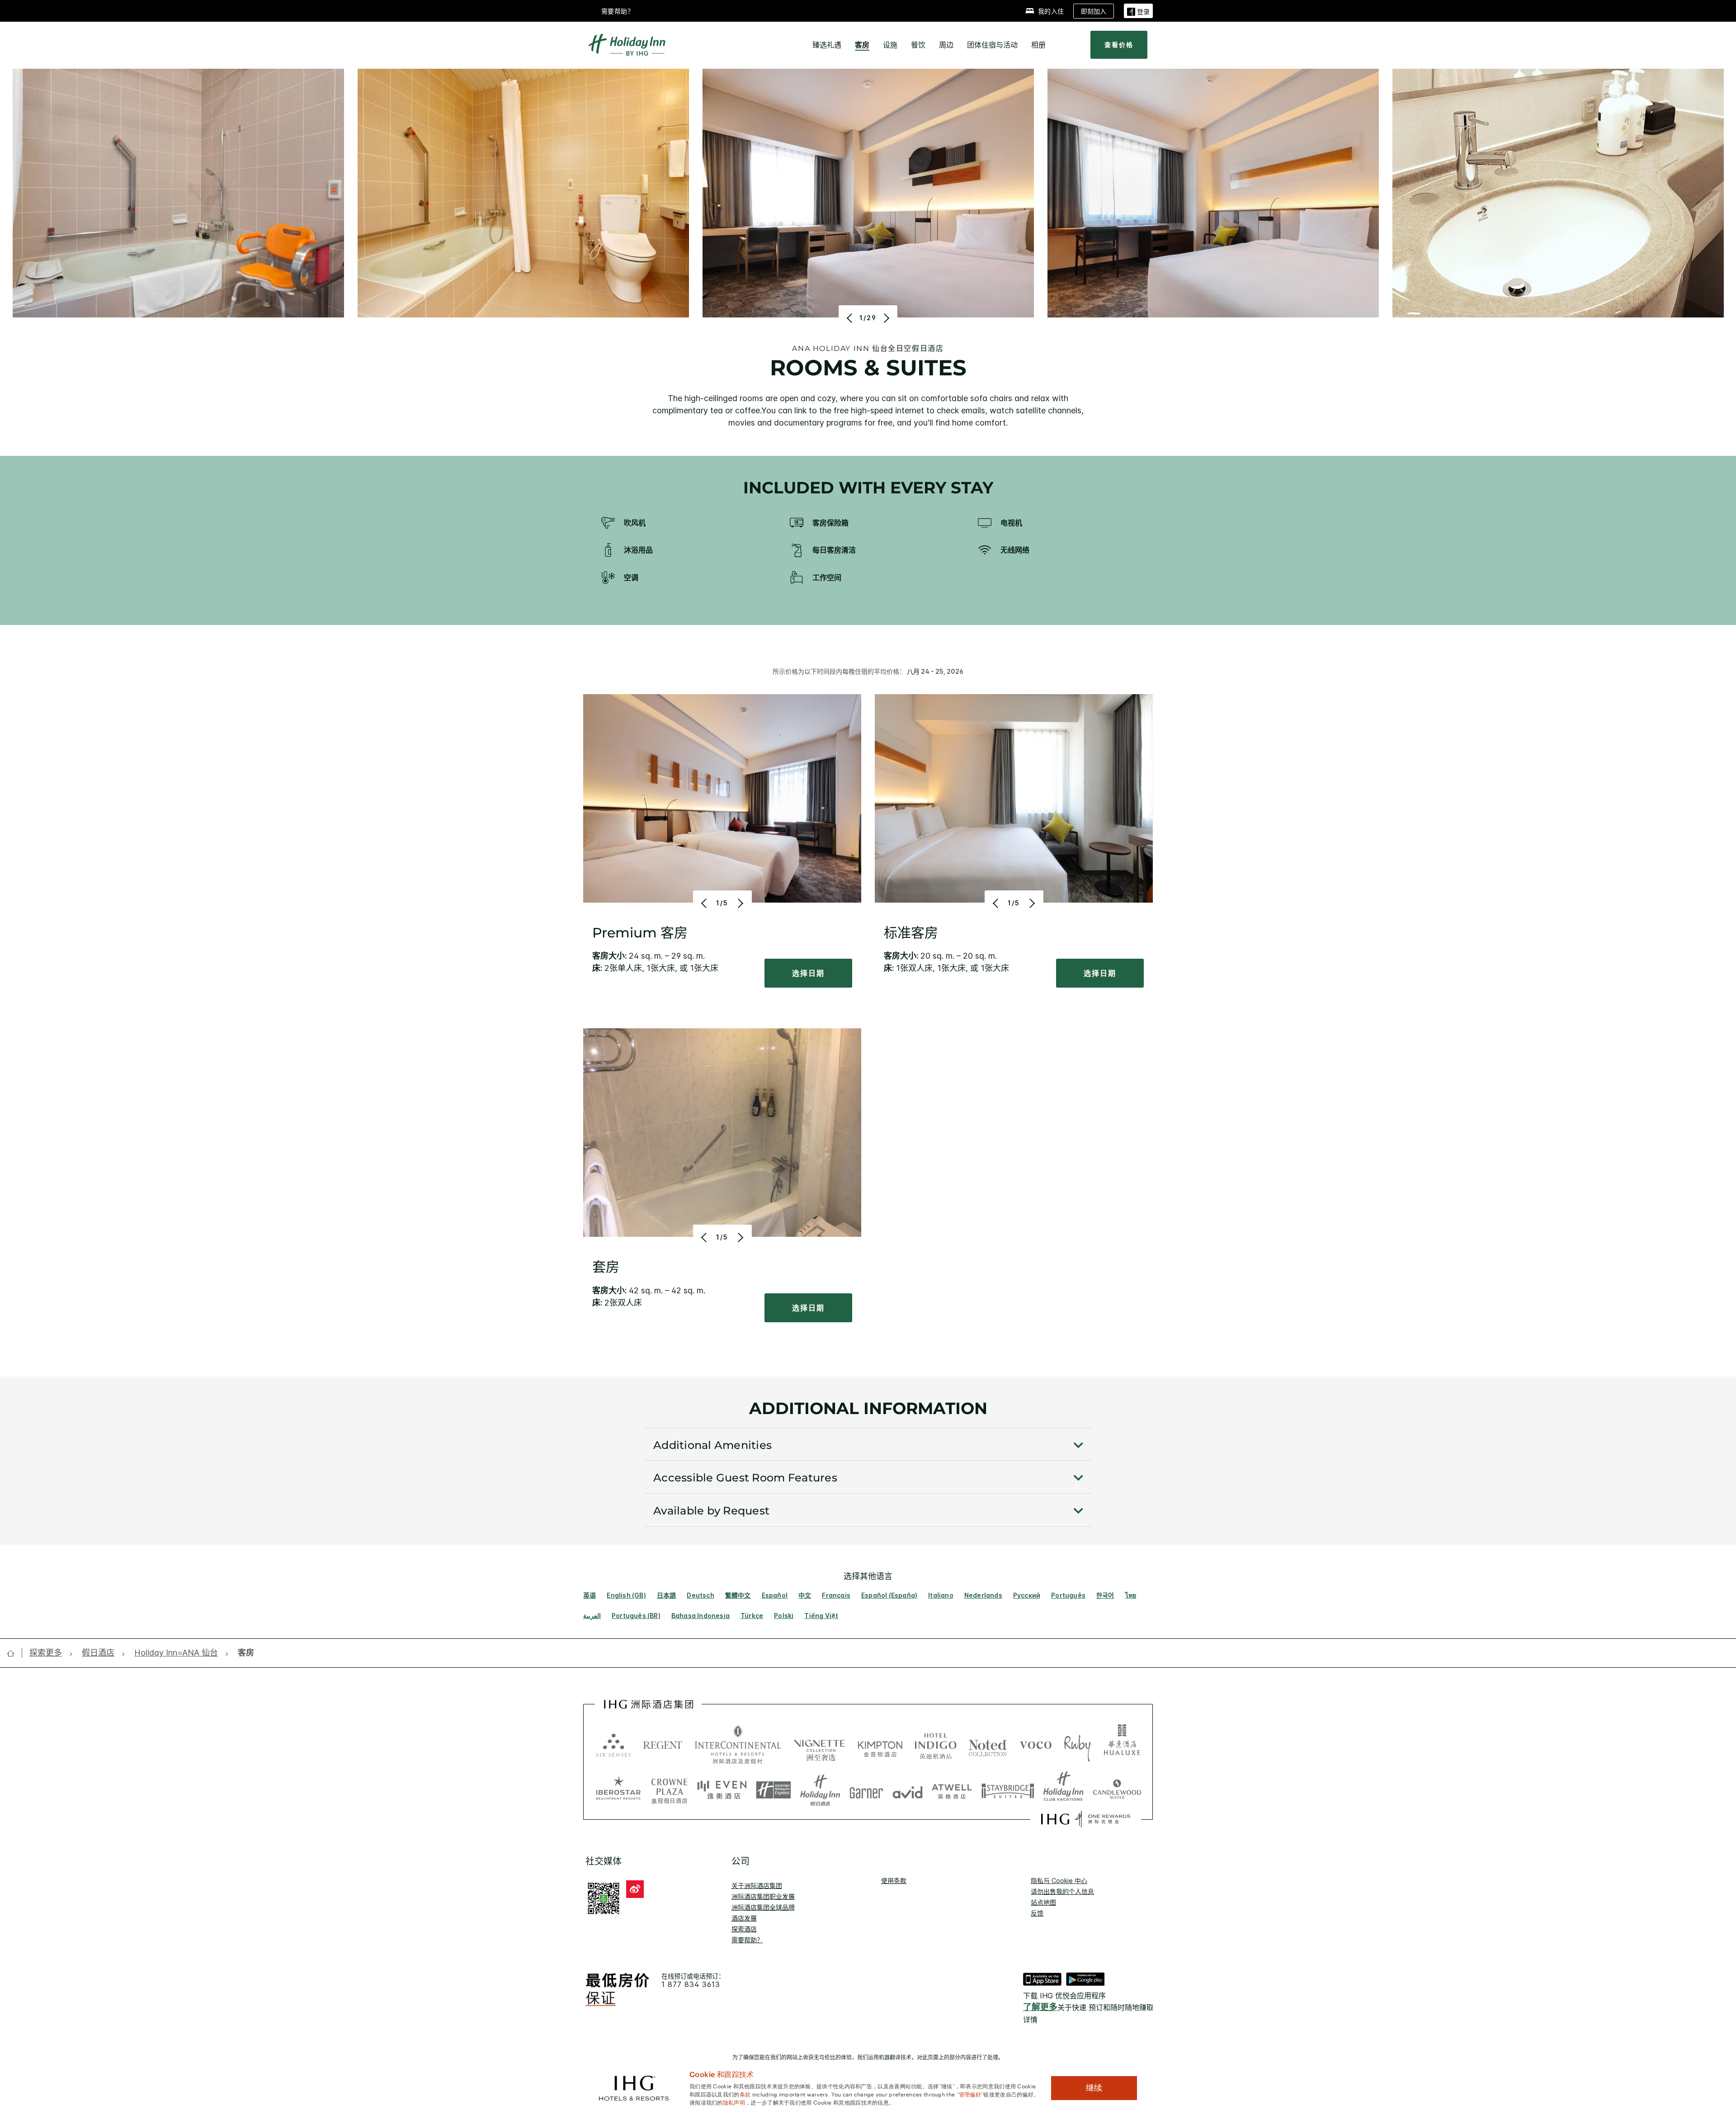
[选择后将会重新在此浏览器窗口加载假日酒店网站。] (820, 1790)
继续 (1094, 2088)
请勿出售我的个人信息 (1062, 1891)
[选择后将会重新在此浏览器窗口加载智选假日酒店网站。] (773, 1790)
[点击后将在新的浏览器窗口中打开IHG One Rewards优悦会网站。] (1086, 1819)
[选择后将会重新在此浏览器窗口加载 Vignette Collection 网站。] (819, 1742)
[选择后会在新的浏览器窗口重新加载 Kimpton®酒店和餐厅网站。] (880, 1745)
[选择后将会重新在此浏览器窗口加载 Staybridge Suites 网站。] (1008, 1790)
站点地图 (1043, 1902)
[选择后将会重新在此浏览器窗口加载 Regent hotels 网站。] (663, 1745)
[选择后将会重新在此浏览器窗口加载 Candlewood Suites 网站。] (1117, 1790)
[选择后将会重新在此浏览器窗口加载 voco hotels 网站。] (1036, 1745)
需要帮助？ (747, 1940)
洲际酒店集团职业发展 (763, 1896)
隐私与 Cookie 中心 (1059, 1881)
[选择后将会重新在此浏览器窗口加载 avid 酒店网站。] (908, 1790)
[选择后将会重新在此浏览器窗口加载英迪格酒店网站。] (936, 1745)
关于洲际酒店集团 (757, 1886)
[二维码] (604, 1897)
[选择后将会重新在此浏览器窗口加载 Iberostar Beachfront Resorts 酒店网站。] (618, 1790)
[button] (1138, 11)
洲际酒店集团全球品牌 (763, 1907)
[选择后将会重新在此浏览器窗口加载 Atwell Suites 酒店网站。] (952, 1790)
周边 (946, 45)
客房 (862, 45)
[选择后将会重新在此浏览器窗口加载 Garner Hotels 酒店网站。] (866, 1790)
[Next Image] (885, 318)
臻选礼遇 (827, 45)
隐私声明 (734, 2102)
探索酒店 (744, 1929)
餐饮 (918, 45)
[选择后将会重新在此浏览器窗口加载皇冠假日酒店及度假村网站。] (669, 1790)
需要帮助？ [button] (618, 11)
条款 (745, 2094)
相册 (1038, 45)
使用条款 (894, 1881)
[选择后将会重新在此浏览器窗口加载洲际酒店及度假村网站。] (738, 1745)
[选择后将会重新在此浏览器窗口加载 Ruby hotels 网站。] (1077, 1745)
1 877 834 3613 (691, 1985)
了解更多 (1040, 2007)
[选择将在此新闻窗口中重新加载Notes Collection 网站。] (988, 1745)
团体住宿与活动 (992, 45)
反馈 (1037, 1913)
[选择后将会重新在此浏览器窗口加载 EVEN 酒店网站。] (722, 1790)
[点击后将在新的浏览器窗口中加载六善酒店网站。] (613, 1745)
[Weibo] (635, 1889)
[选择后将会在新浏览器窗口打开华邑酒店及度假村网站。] (1122, 1745)
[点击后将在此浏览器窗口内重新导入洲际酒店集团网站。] (649, 1704)
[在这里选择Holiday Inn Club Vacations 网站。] (1064, 1790)
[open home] (14, 1653)
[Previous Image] (851, 318)
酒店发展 (744, 1918)
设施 (890, 45)
